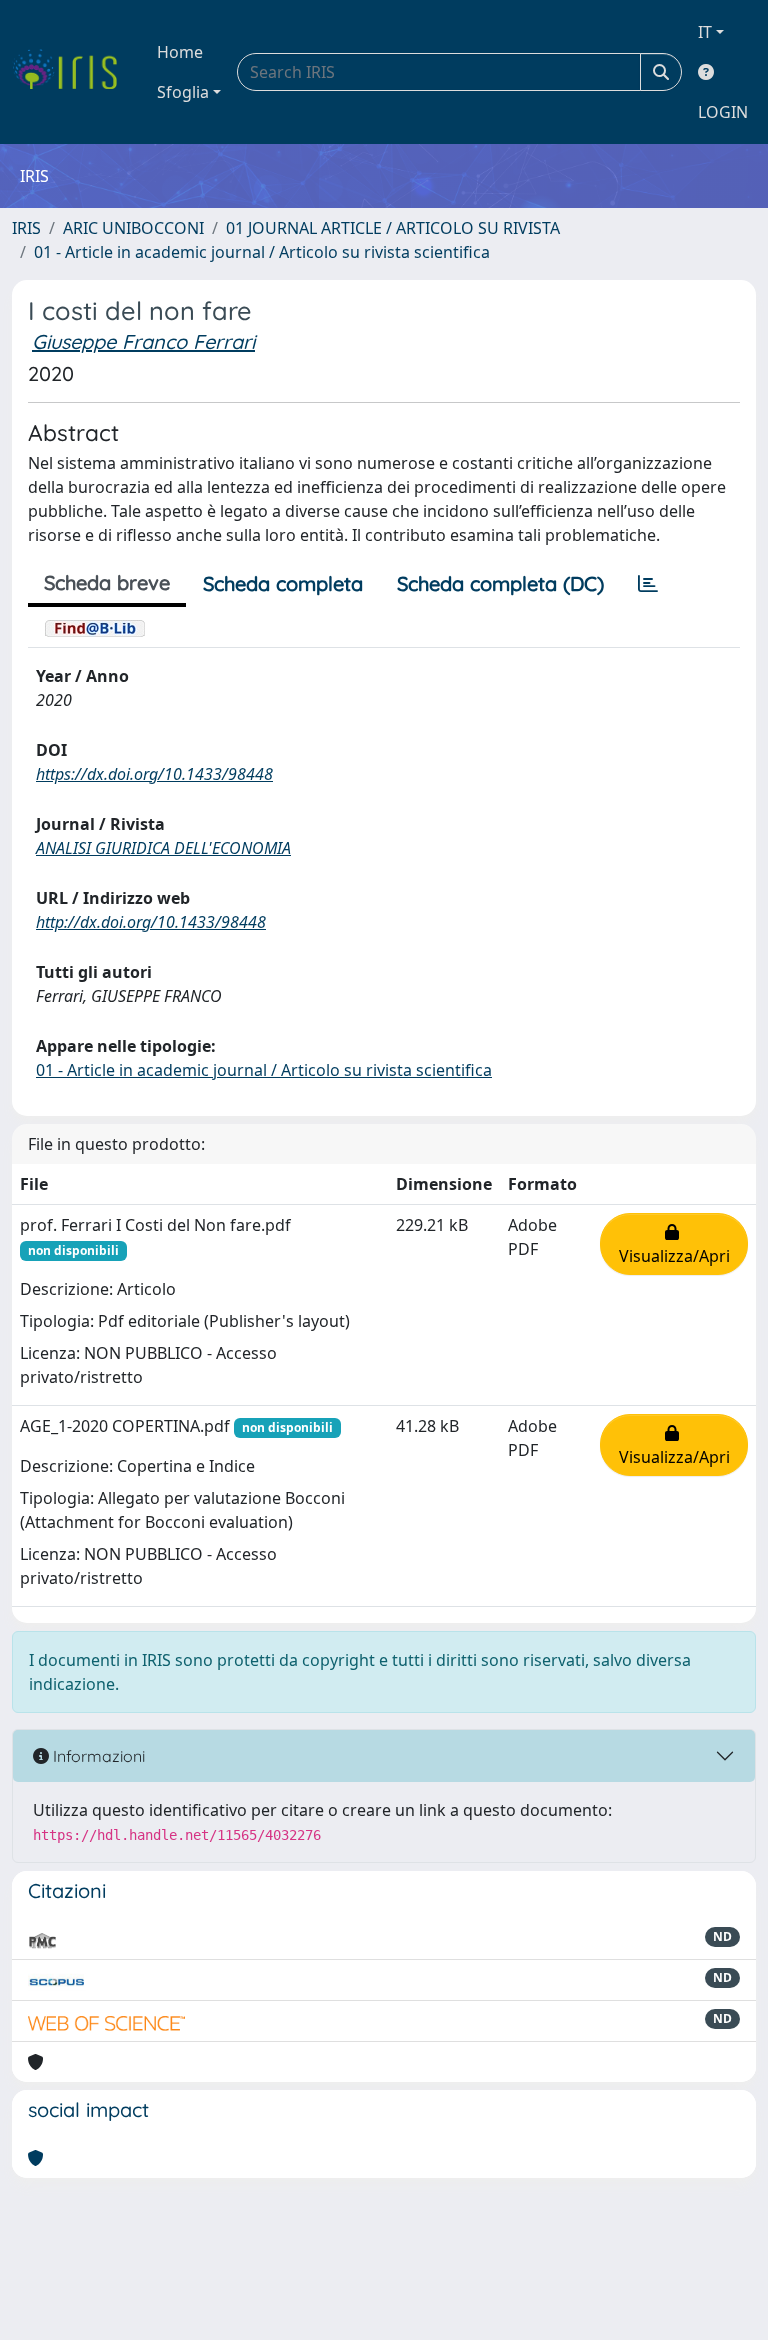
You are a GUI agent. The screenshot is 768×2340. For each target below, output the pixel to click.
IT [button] (705, 32)
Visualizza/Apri (674, 1244)
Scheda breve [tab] (107, 582)
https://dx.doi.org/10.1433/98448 (154, 774)
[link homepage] (72, 72)
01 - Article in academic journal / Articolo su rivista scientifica (262, 252)
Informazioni (97, 1756)
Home (180, 52)
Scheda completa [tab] (283, 583)
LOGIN (723, 112)
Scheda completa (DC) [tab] (500, 583)
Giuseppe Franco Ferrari (143, 341)
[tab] (648, 584)
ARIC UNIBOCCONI (133, 228)
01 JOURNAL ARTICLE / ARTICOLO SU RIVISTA (393, 228)
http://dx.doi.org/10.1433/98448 (151, 922)
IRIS (26, 228)
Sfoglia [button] (183, 92)
